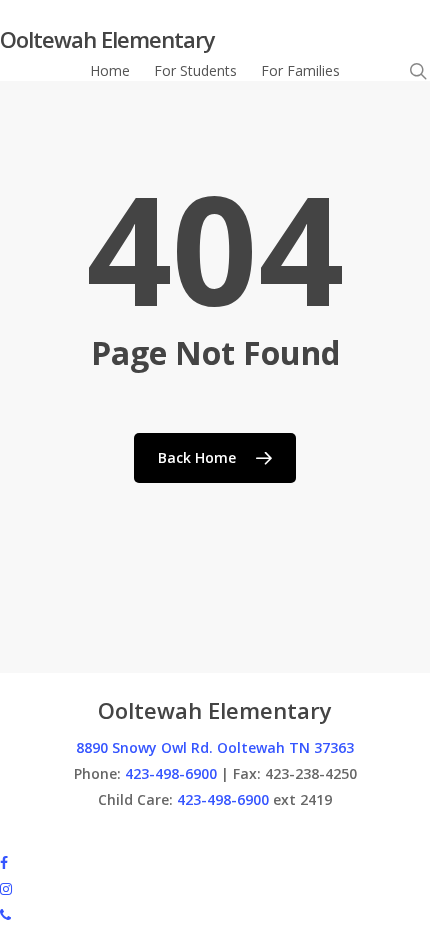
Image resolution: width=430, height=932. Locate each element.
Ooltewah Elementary (107, 39)
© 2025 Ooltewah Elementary (96, 835)
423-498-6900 (171, 773)
